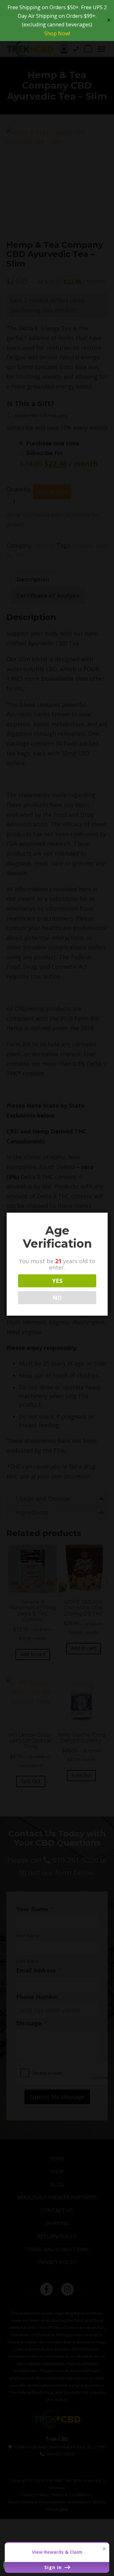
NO (57, 1298)
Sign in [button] (54, 2567)
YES (57, 1281)
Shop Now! (57, 33)
